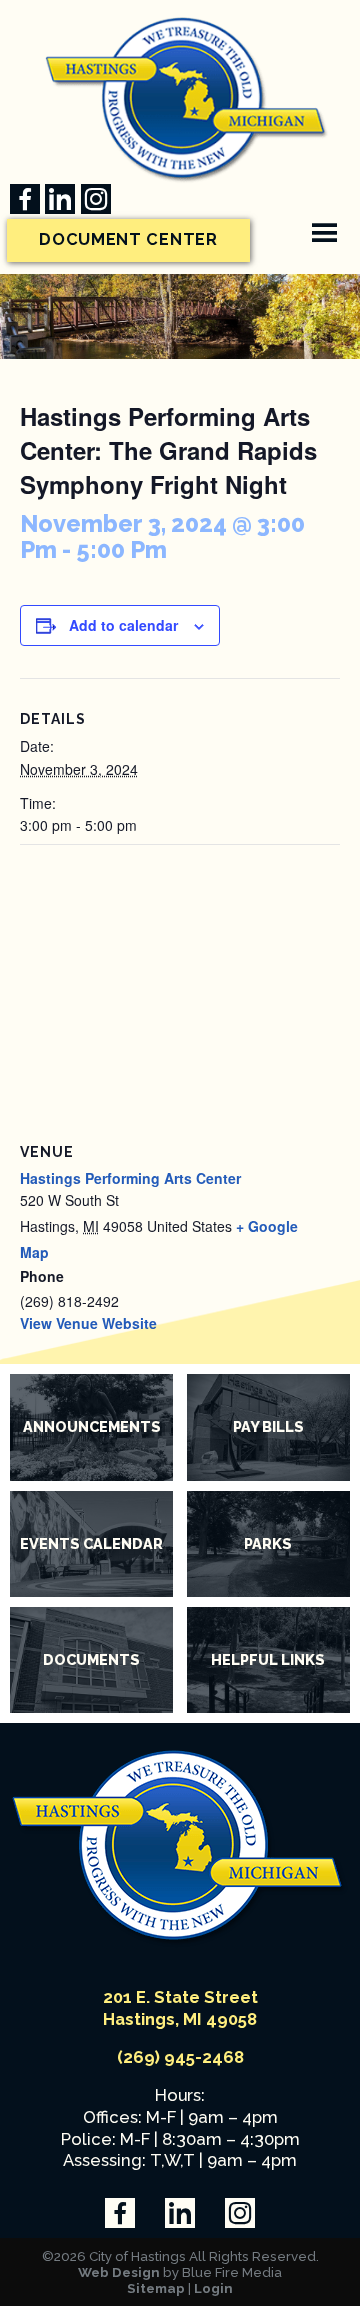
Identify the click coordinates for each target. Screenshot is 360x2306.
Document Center (128, 239)
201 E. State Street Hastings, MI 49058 (180, 2008)
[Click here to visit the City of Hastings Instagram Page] (96, 199)
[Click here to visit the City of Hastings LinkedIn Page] (60, 199)
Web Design (119, 2272)
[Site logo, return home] (180, 1942)
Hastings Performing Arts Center (130, 1178)
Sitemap (156, 2288)
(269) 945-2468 (180, 2057)
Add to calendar (123, 625)
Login (213, 2288)
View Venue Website (88, 1323)
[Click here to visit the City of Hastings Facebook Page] (25, 199)
